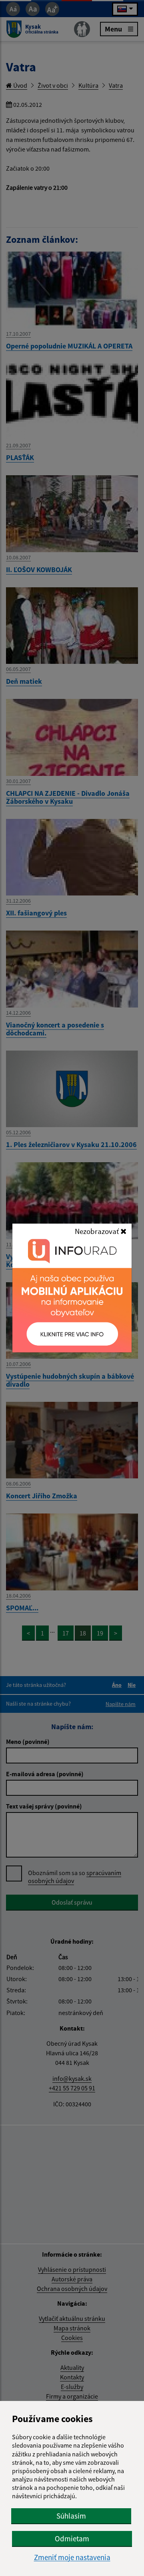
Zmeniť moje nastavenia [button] (72, 2557)
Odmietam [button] (72, 2539)
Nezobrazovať (98, 1231)
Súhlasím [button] (71, 2516)
